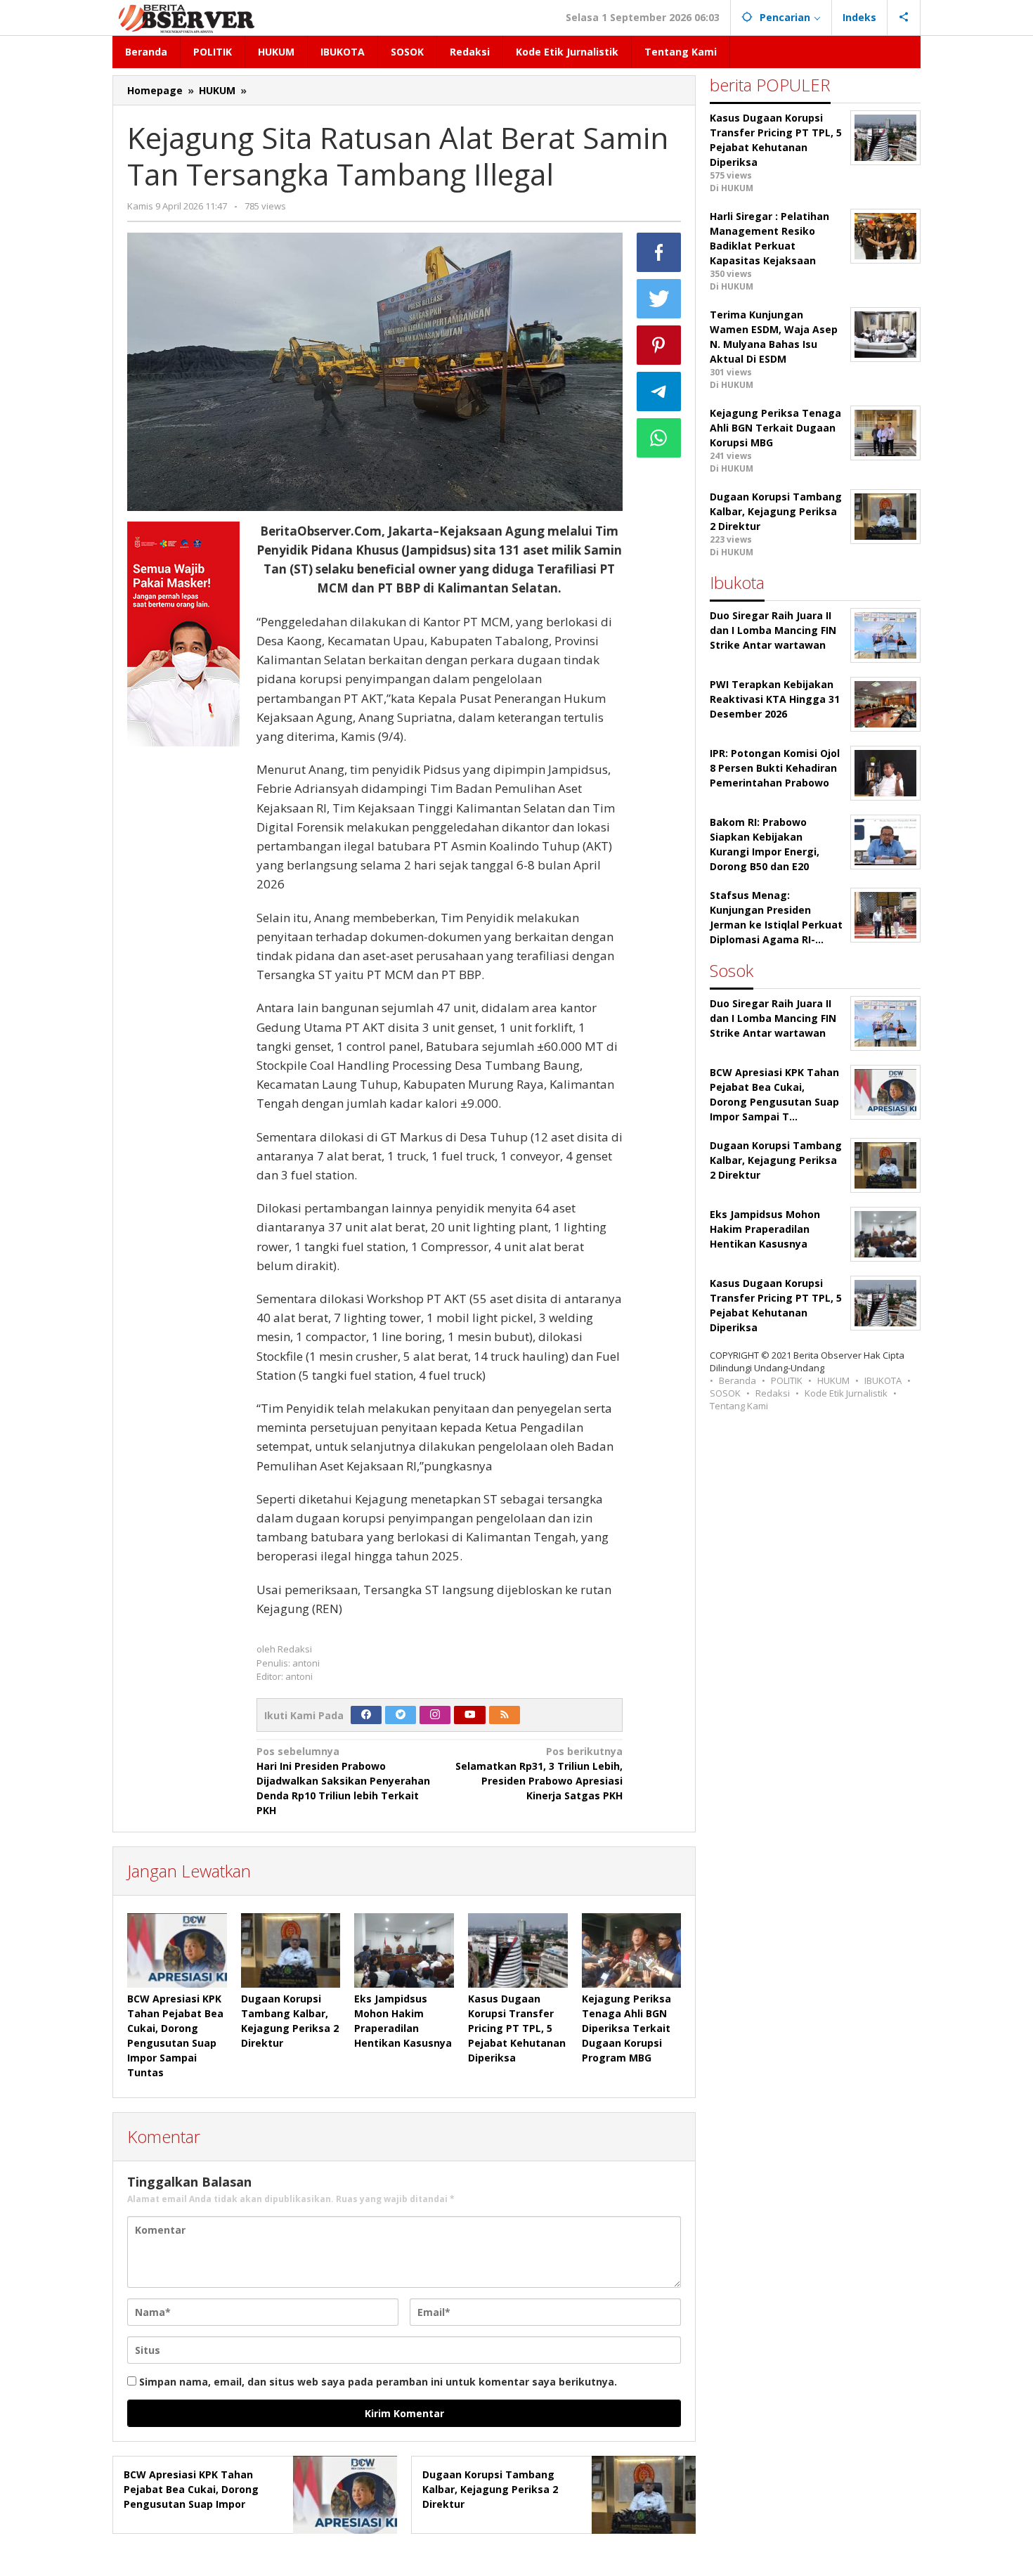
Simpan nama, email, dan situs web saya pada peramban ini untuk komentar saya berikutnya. (378, 2382)
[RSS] (505, 1715)
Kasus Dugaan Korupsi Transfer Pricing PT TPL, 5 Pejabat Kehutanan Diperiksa (517, 2028)
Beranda (738, 1380)
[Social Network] (904, 18)
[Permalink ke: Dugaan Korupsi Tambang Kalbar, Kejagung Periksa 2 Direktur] (291, 1950)
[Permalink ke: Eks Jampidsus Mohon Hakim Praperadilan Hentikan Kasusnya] (404, 1950)
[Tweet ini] (659, 299)
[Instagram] (435, 1715)
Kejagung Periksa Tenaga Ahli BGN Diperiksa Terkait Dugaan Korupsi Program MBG (626, 2028)
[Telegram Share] (659, 391)
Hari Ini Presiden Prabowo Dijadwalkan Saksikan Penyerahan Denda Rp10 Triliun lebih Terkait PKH (343, 1781)
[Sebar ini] (659, 252)
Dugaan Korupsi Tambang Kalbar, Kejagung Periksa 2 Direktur (490, 2489)
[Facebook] (366, 1715)
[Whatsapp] (659, 438)
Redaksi (773, 1393)
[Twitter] (401, 1715)
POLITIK (787, 1380)
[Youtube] (470, 1715)
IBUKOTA (883, 1380)
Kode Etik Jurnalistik (846, 1393)
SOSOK (725, 1393)
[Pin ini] (659, 345)
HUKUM (833, 1380)
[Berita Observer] (189, 17)
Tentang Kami (739, 1406)
